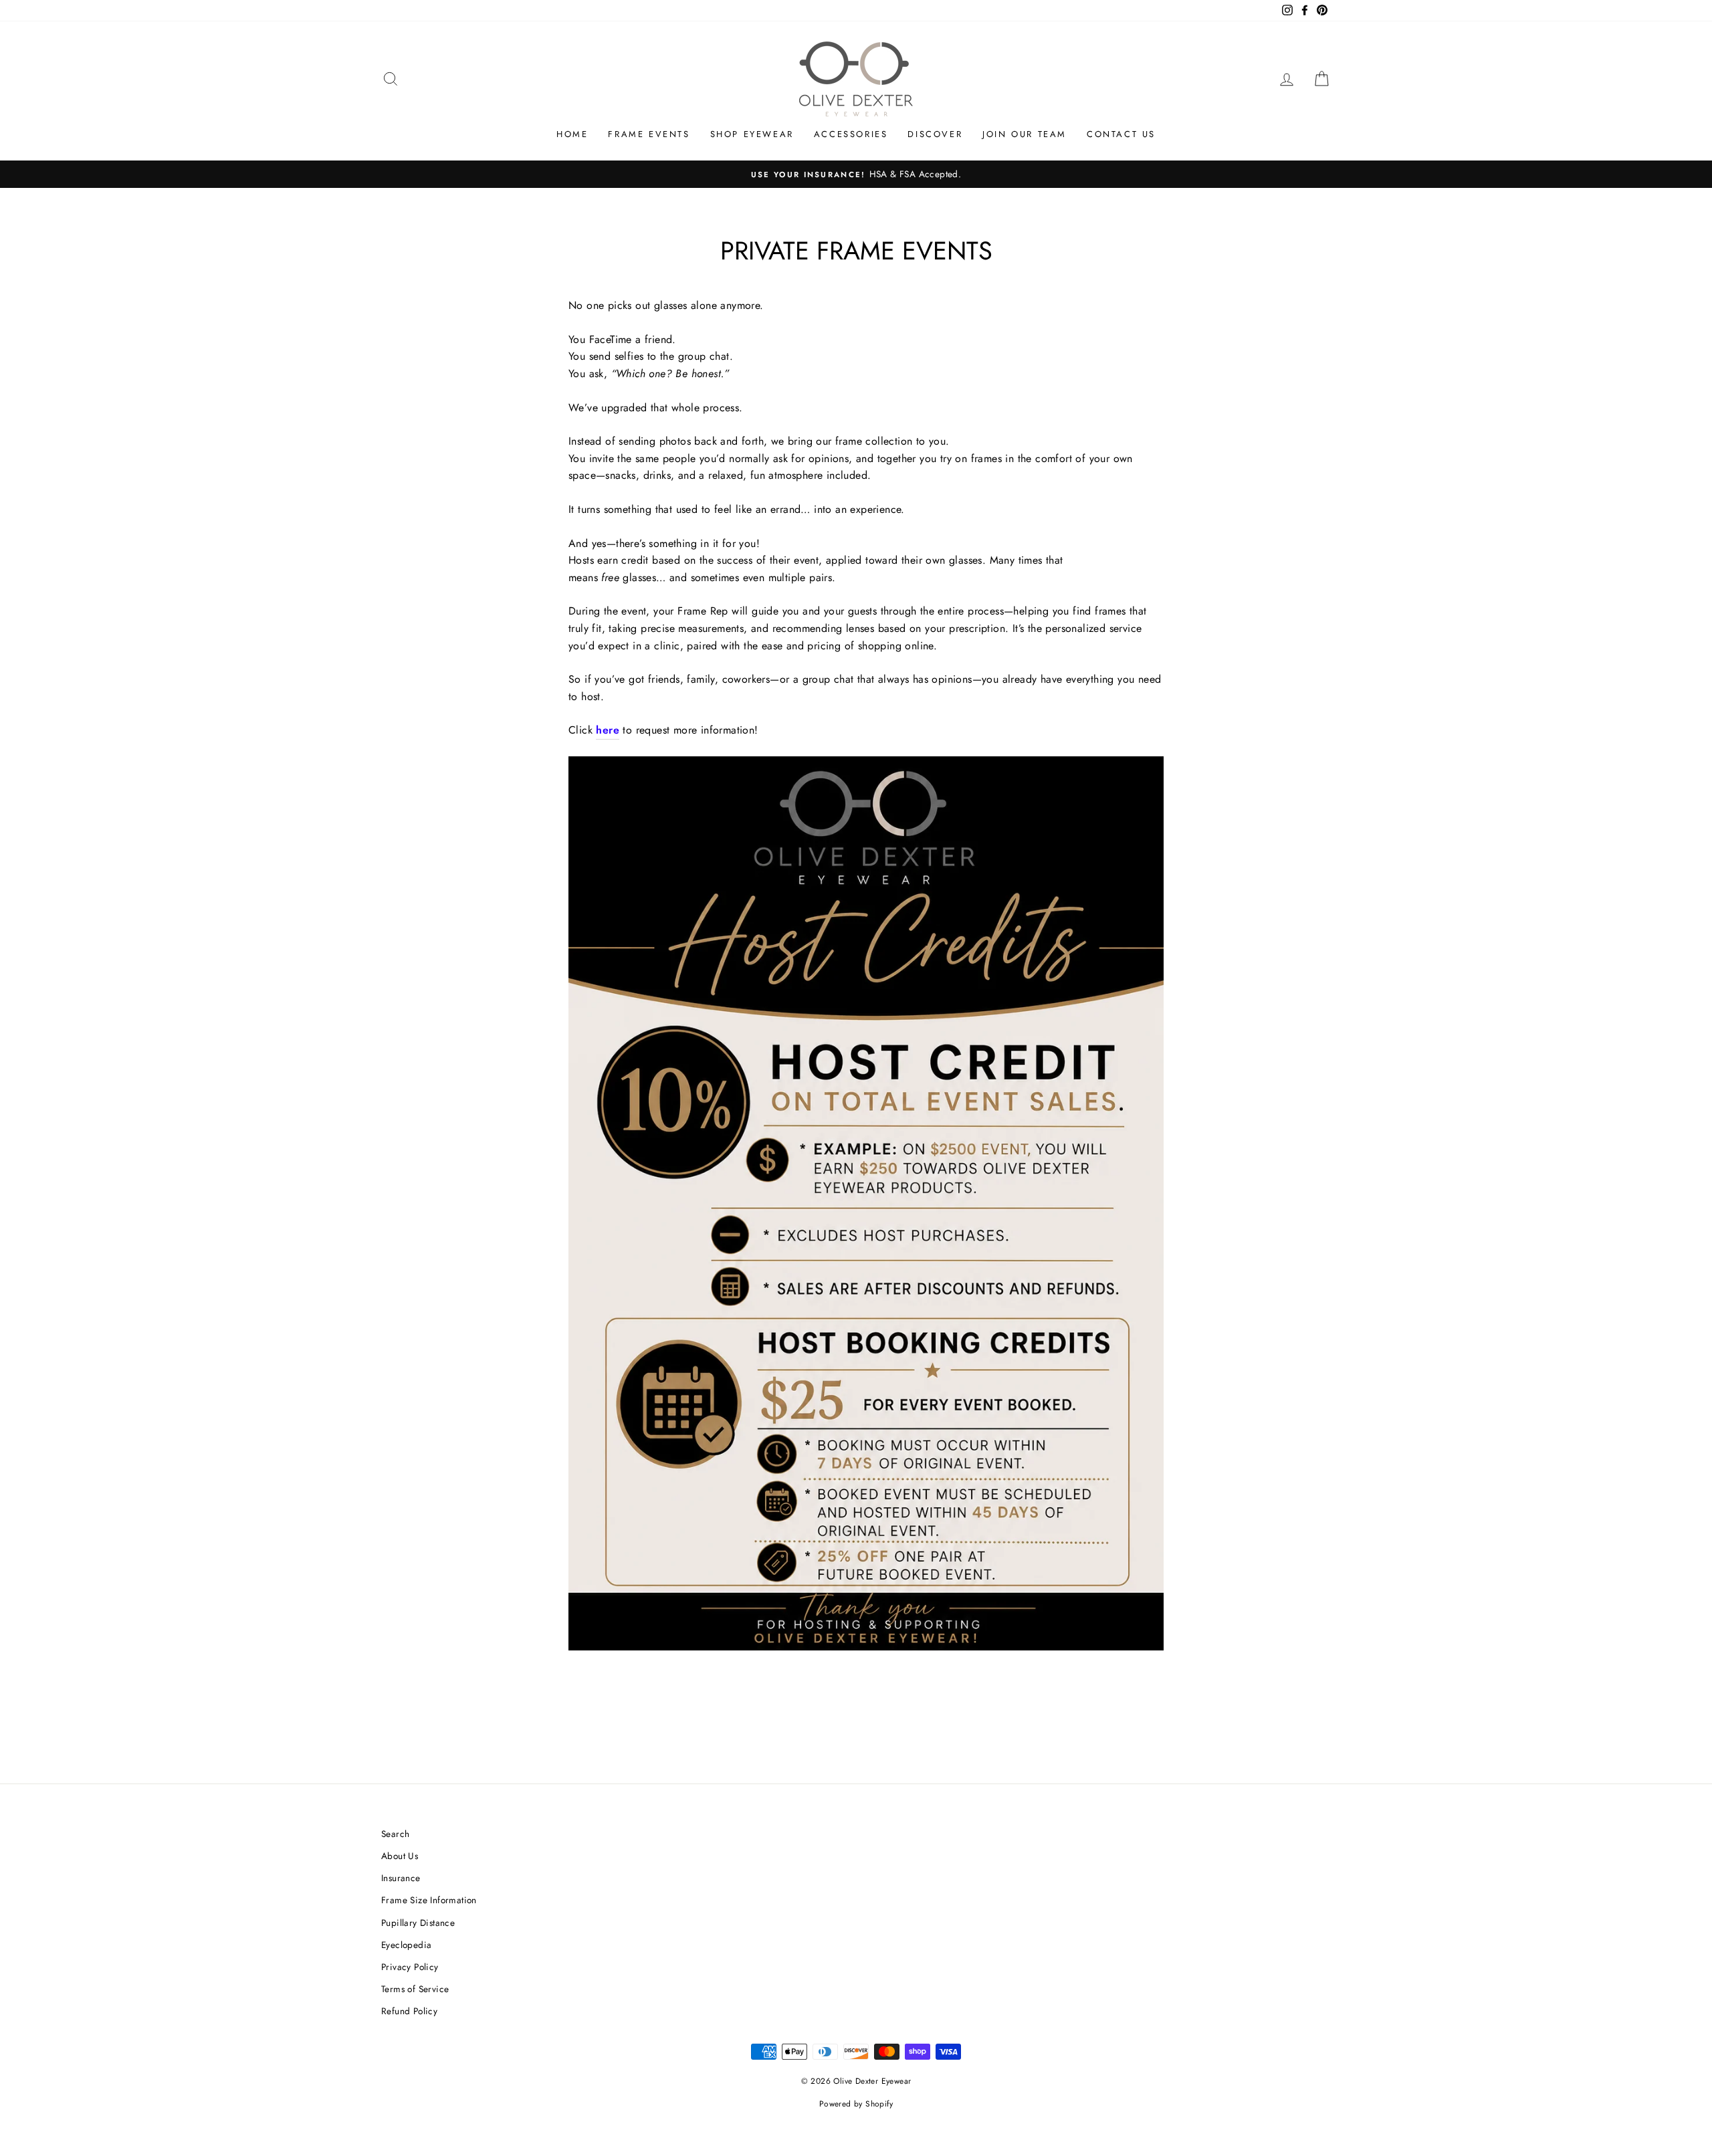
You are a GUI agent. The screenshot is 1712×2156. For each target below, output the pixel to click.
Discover (935, 134)
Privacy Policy (410, 1967)
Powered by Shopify (856, 2104)
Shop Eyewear (752, 134)
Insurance (401, 1878)
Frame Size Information (429, 1900)
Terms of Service (415, 1989)
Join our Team (1025, 134)
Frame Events (649, 134)
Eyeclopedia (406, 1945)
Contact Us (1121, 134)
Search (395, 1834)
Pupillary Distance (418, 1923)
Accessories (851, 134)
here (608, 730)
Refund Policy (409, 2011)
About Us (400, 1856)
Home (572, 134)
